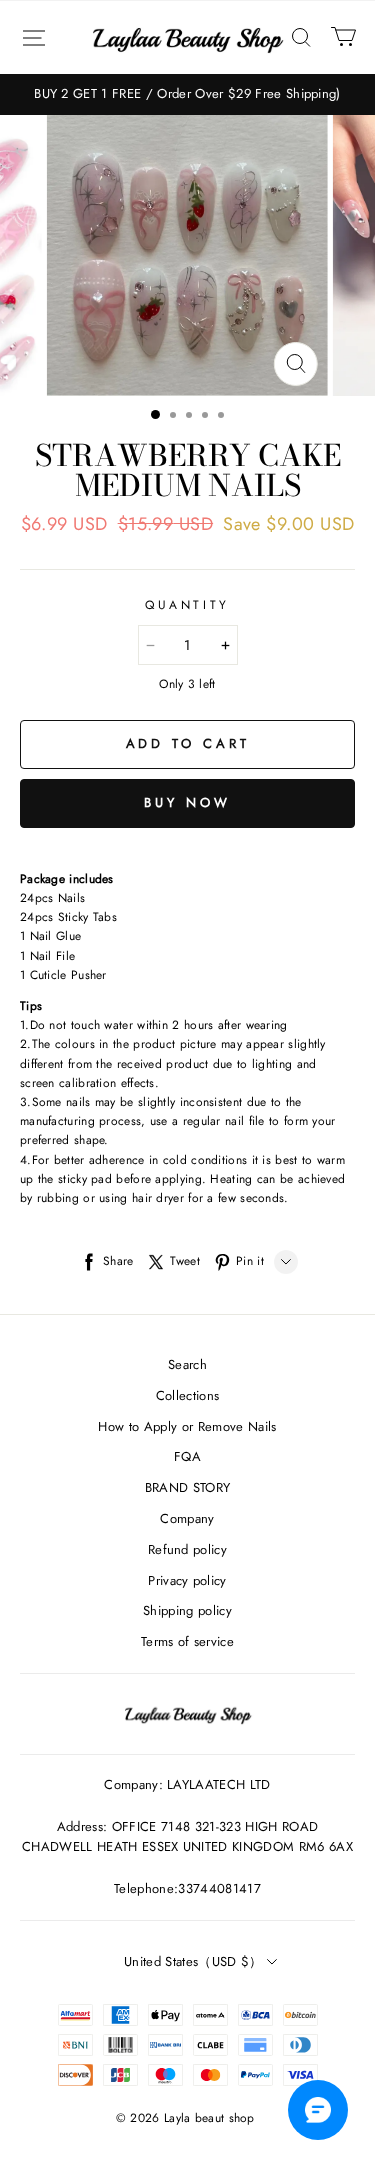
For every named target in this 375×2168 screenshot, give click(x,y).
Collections (188, 1395)
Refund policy (187, 1549)
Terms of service (187, 1641)
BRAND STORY (188, 1487)
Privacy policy (187, 1580)
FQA (187, 1456)
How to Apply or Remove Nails (187, 1426)
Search (187, 1364)
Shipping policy (187, 1610)
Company (187, 1518)
